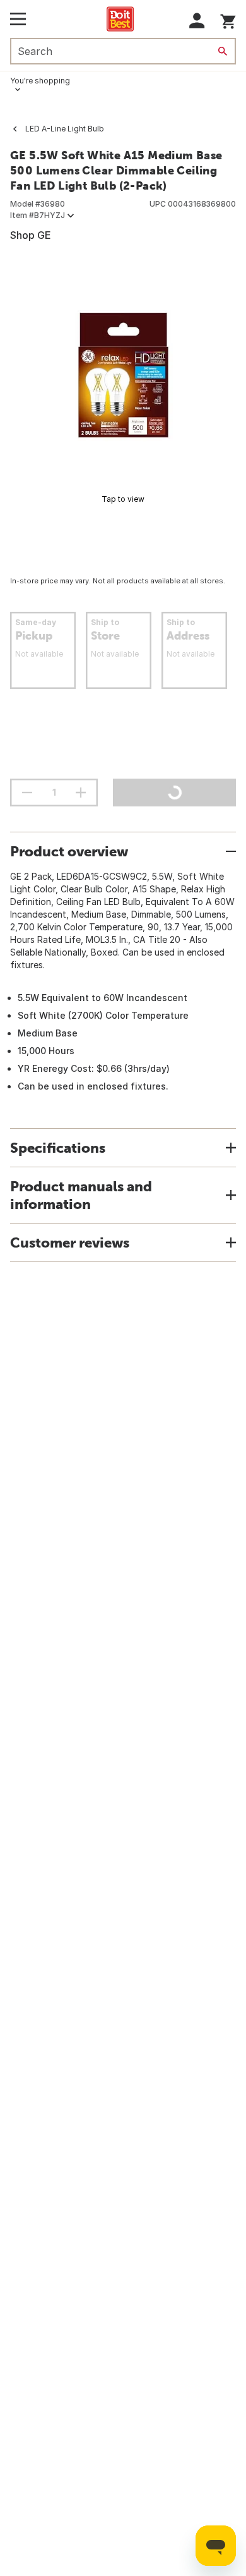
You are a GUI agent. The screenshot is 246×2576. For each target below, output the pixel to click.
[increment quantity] (81, 793)
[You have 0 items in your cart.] (228, 19)
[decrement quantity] (27, 793)
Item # (38, 215)
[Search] (223, 51)
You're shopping (40, 81)
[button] (197, 21)
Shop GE (31, 235)
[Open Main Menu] (18, 19)
